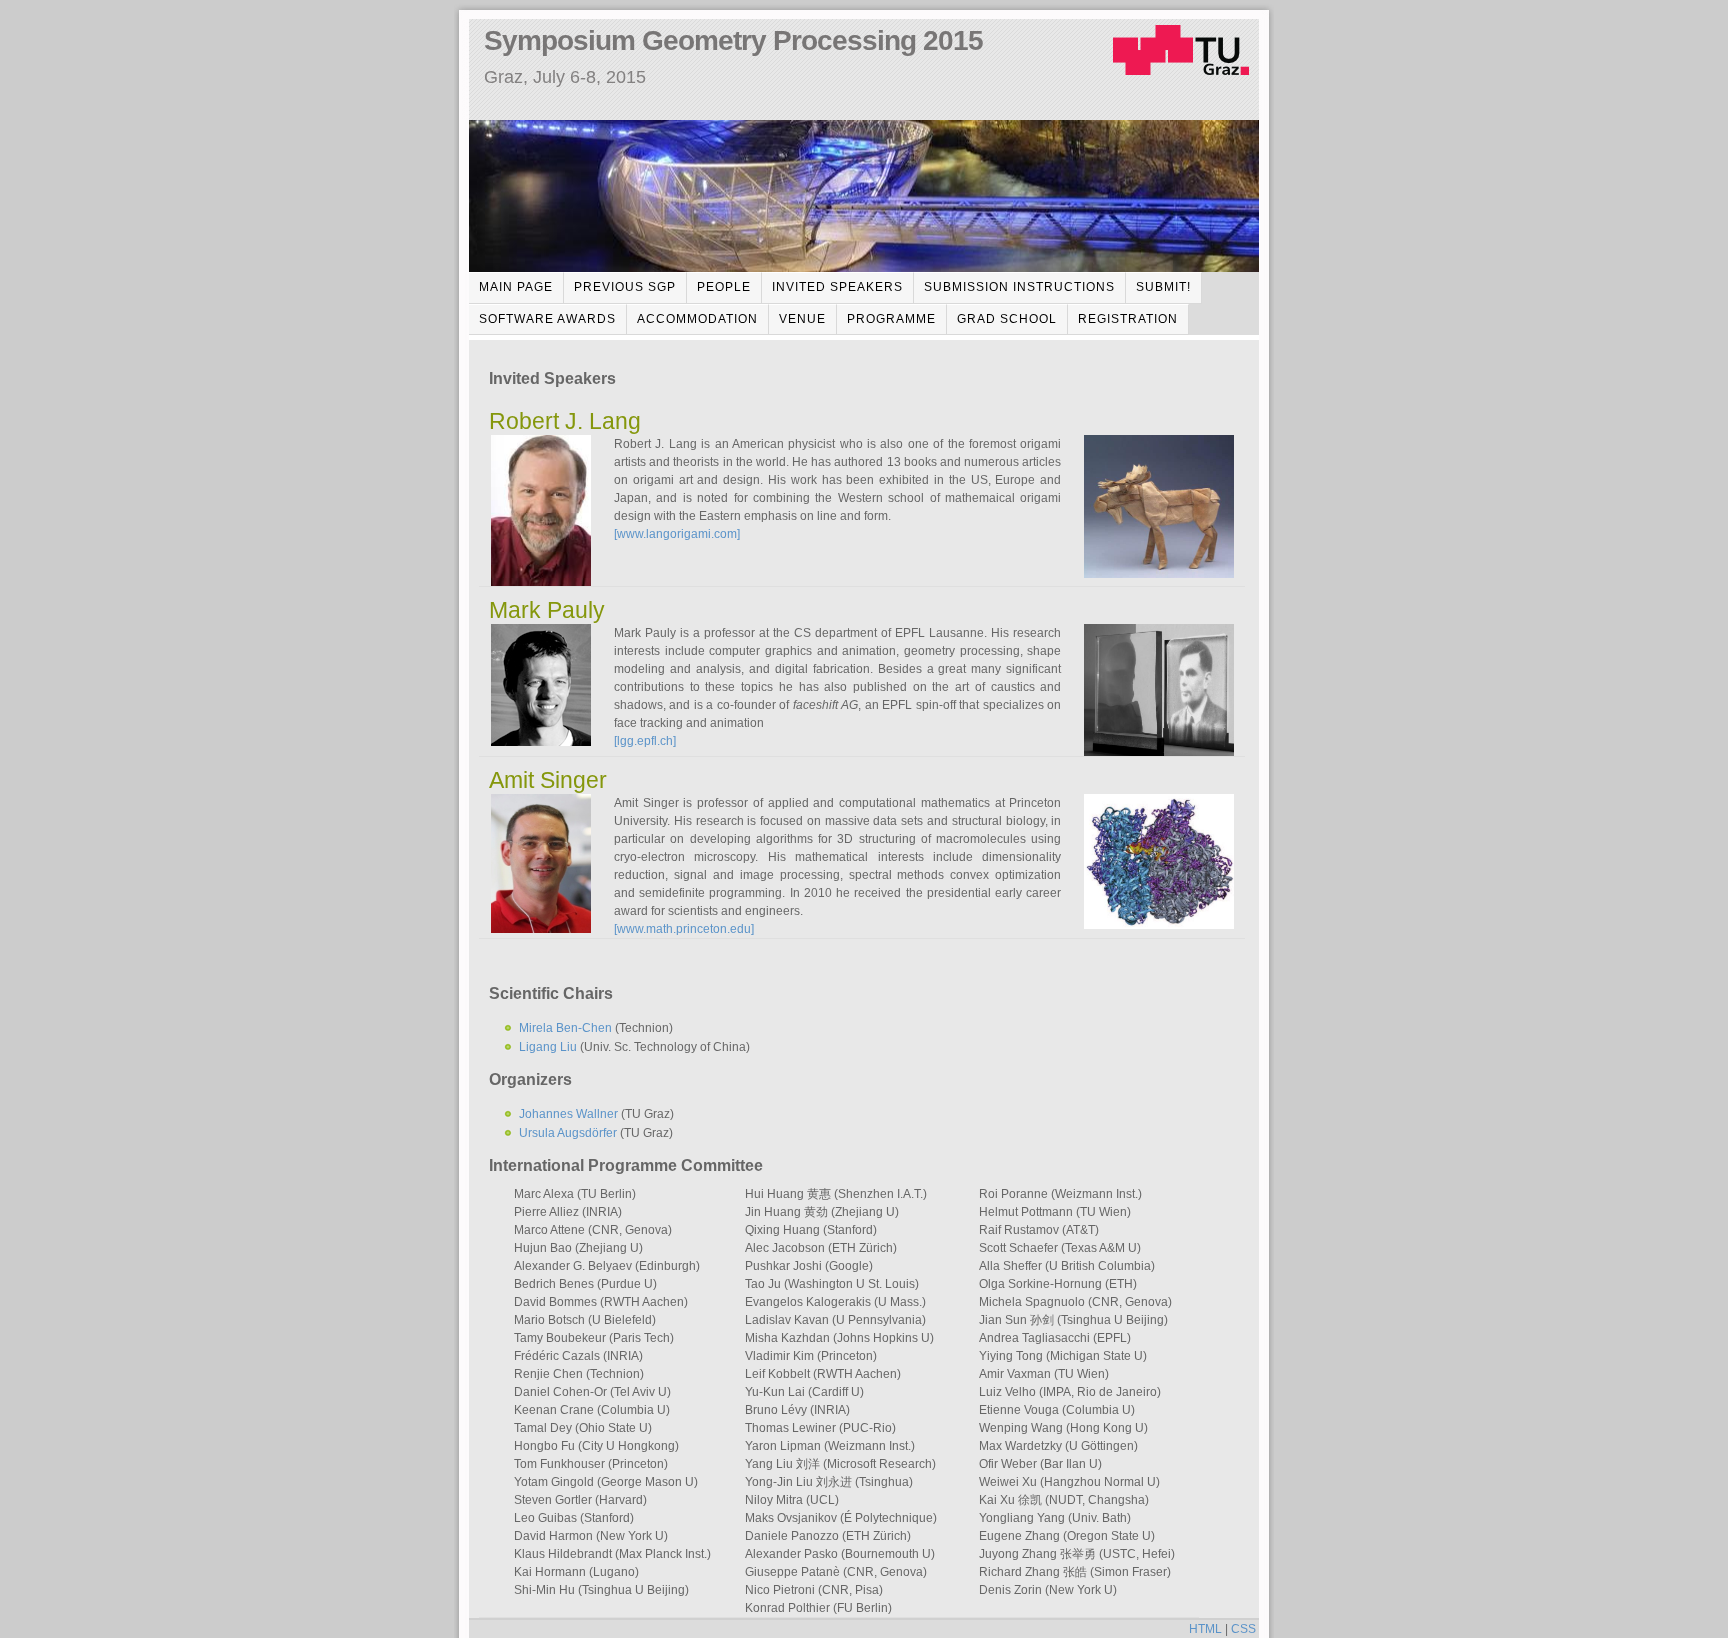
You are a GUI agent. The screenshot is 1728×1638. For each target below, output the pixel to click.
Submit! (1163, 287)
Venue (802, 319)
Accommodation (697, 319)
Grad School (1007, 319)
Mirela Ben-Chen (565, 1028)
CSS (1243, 1629)
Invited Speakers (837, 287)
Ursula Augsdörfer (568, 1133)
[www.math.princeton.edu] (684, 929)
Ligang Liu (549, 1047)
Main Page (516, 287)
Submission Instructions (1019, 287)
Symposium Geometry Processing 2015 (733, 40)
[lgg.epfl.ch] (645, 741)
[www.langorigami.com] (677, 534)
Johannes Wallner (568, 1114)
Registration (1128, 319)
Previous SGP (625, 287)
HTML (1205, 1629)
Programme (891, 319)
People (724, 287)
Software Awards (547, 319)
